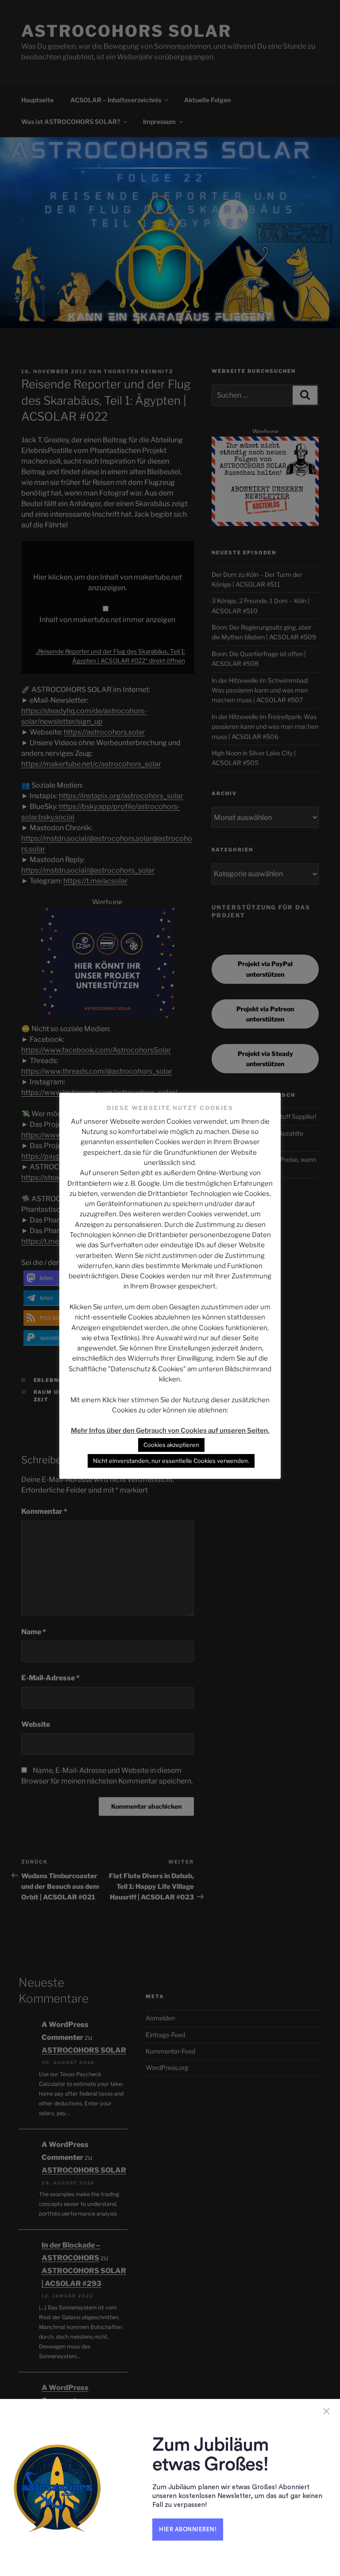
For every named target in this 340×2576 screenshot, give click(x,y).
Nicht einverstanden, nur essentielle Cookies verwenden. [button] (171, 1461)
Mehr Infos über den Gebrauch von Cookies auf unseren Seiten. (170, 1431)
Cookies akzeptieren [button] (171, 1445)
